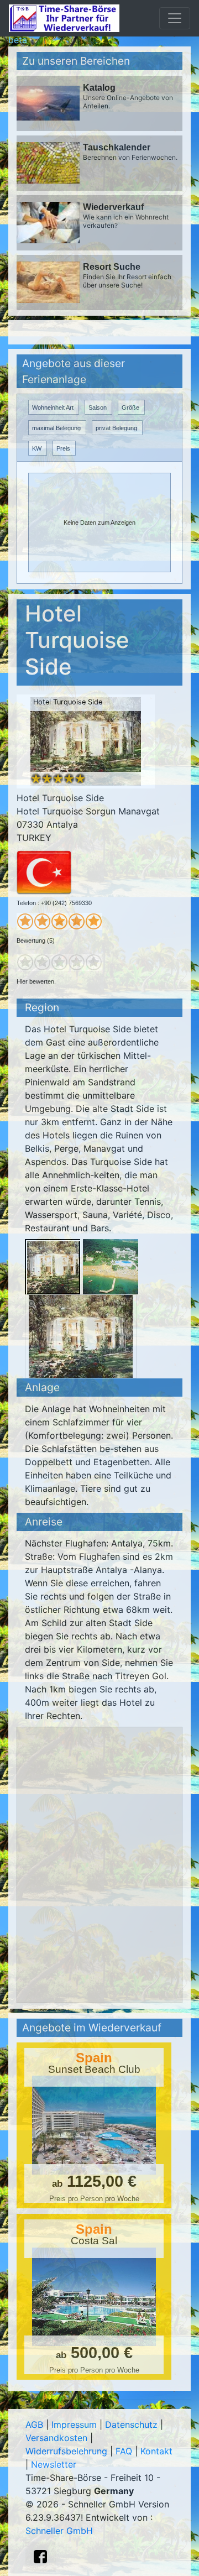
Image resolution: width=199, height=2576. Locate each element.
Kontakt (156, 2451)
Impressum (74, 2425)
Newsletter (54, 2464)
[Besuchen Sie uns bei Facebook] (40, 2557)
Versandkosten (56, 2438)
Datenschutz (131, 2425)
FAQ (124, 2451)
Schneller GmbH (59, 2531)
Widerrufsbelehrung (66, 2451)
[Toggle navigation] (175, 18)
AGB (34, 2425)
